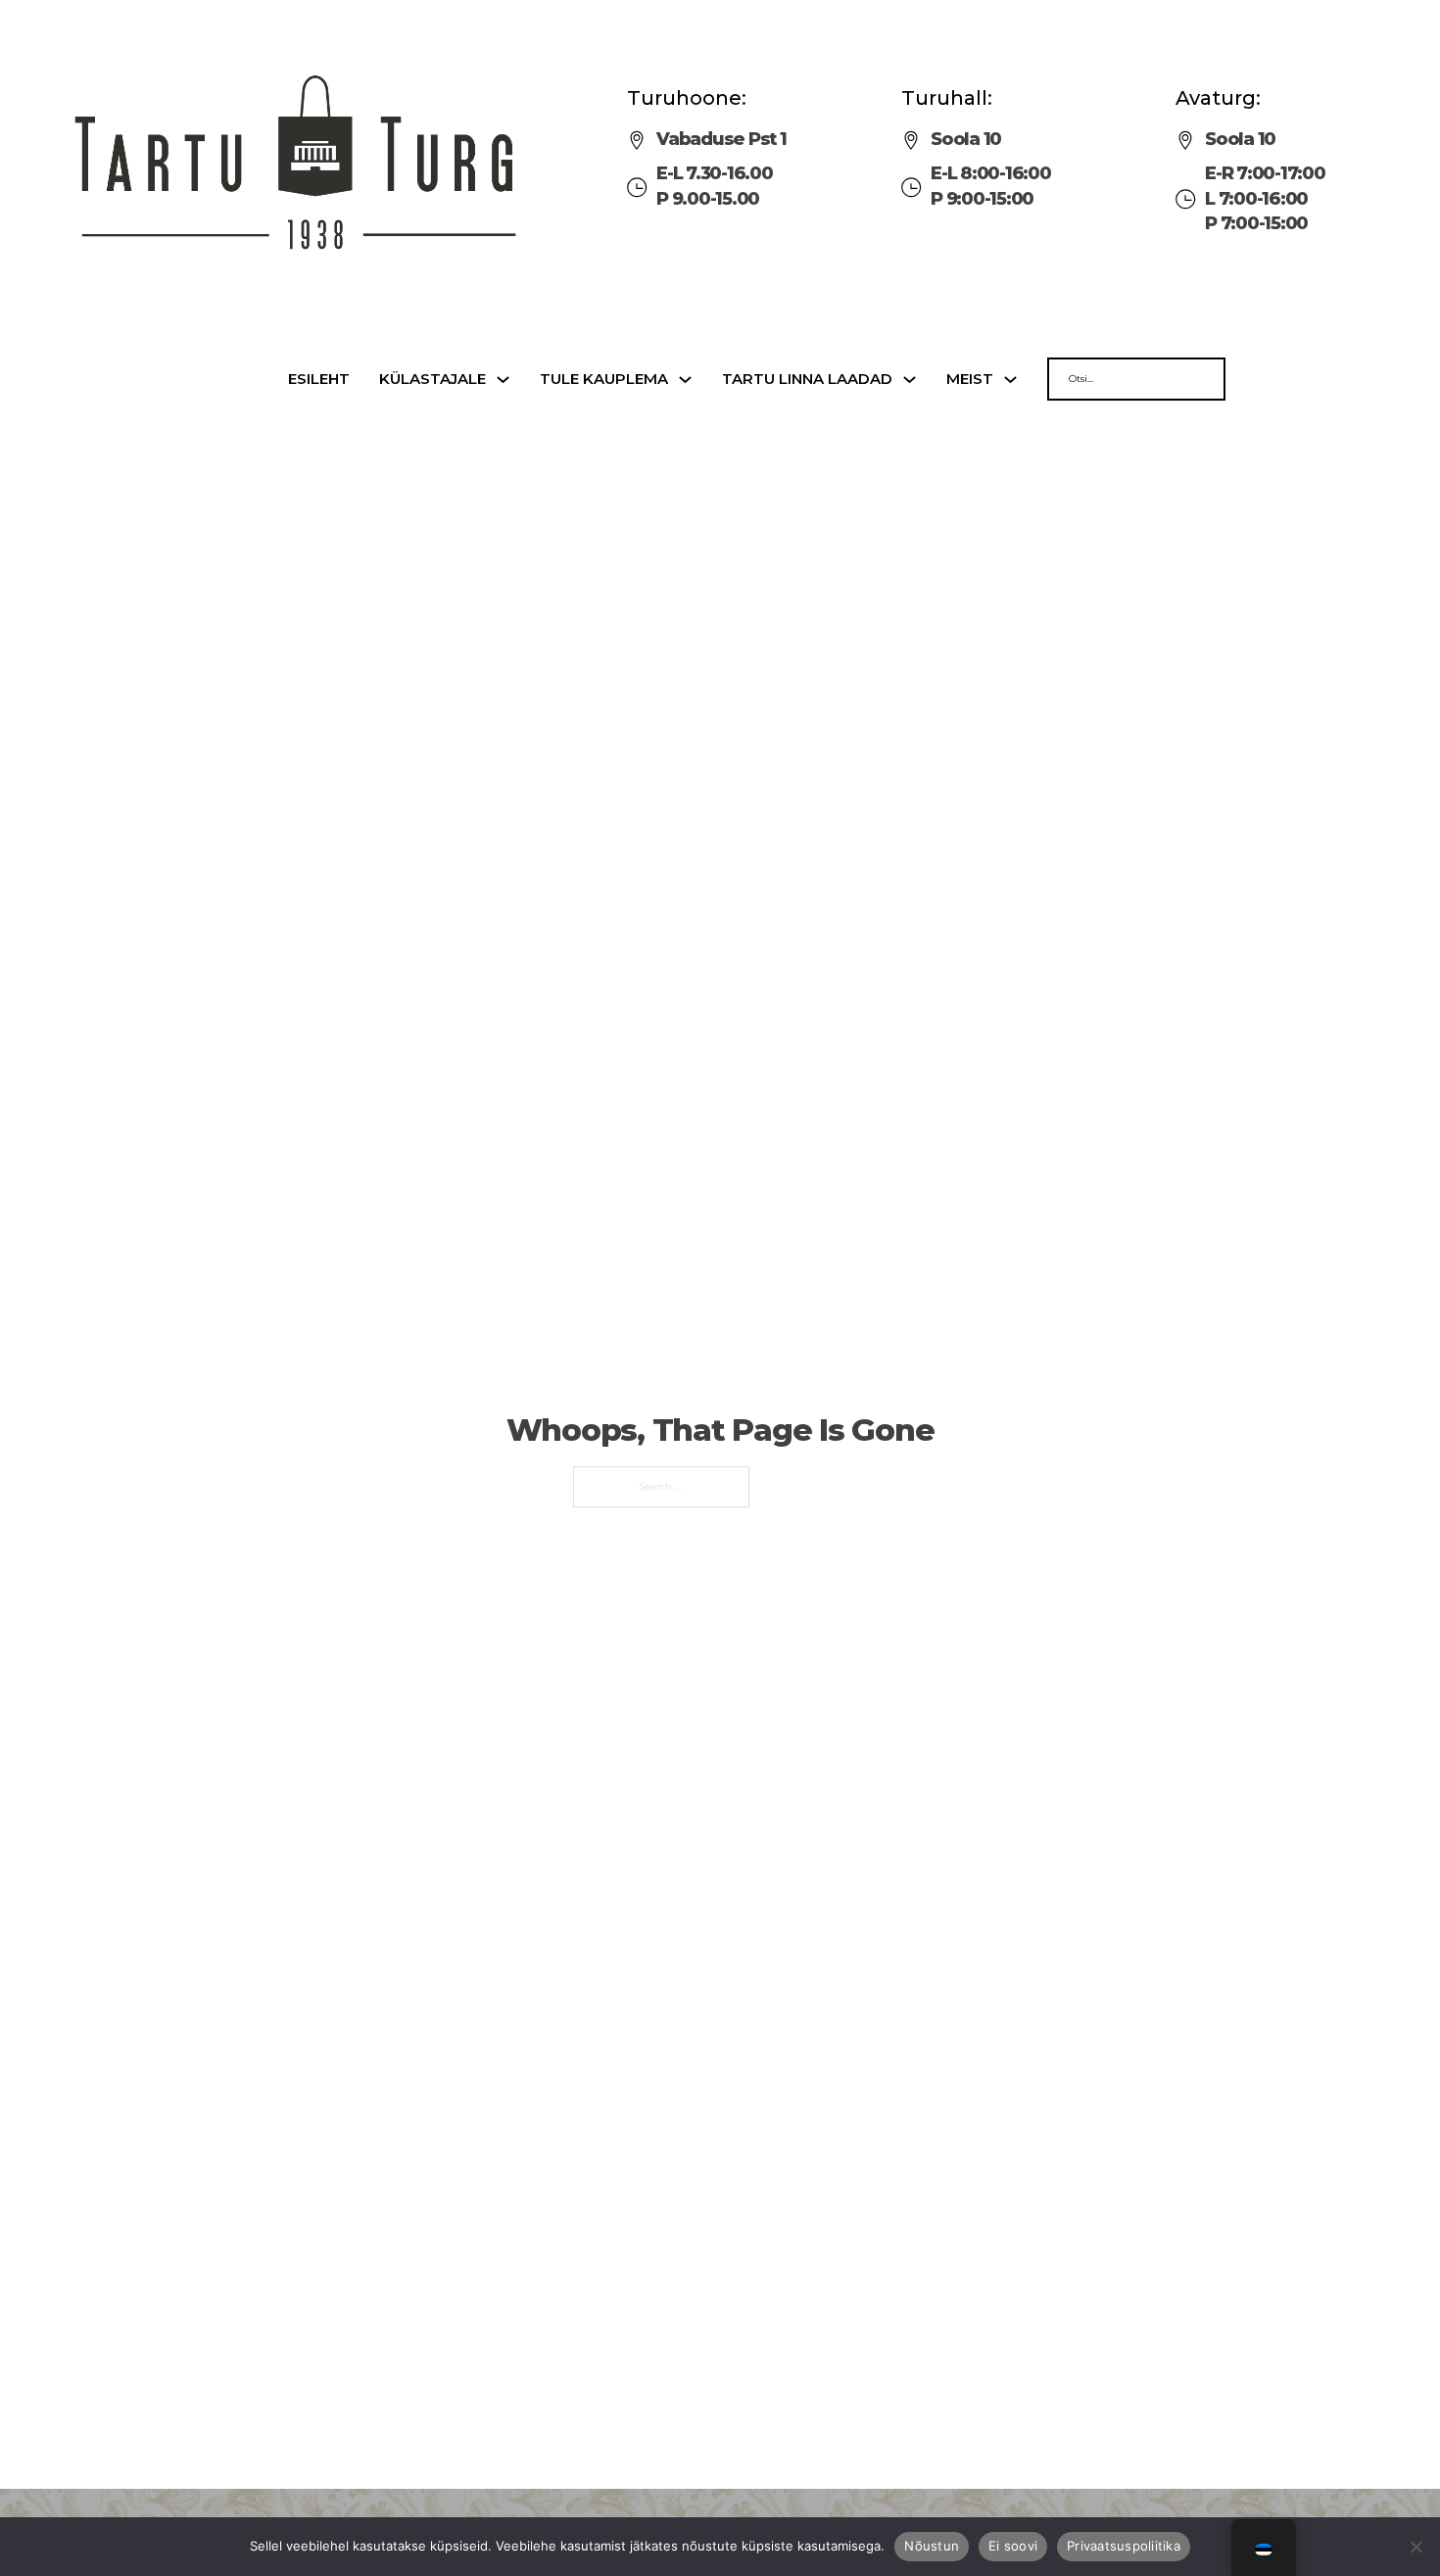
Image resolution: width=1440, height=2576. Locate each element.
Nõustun (932, 2546)
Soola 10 (966, 139)
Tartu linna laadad (807, 380)
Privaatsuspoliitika (1124, 2546)
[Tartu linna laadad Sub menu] (910, 380)
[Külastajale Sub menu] (503, 380)
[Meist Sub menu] (1010, 380)
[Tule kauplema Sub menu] (685, 380)
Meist (970, 380)
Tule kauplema (604, 380)
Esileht (319, 380)
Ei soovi (1013, 2546)
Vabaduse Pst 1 (721, 139)
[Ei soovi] (1416, 2547)
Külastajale (432, 380)
